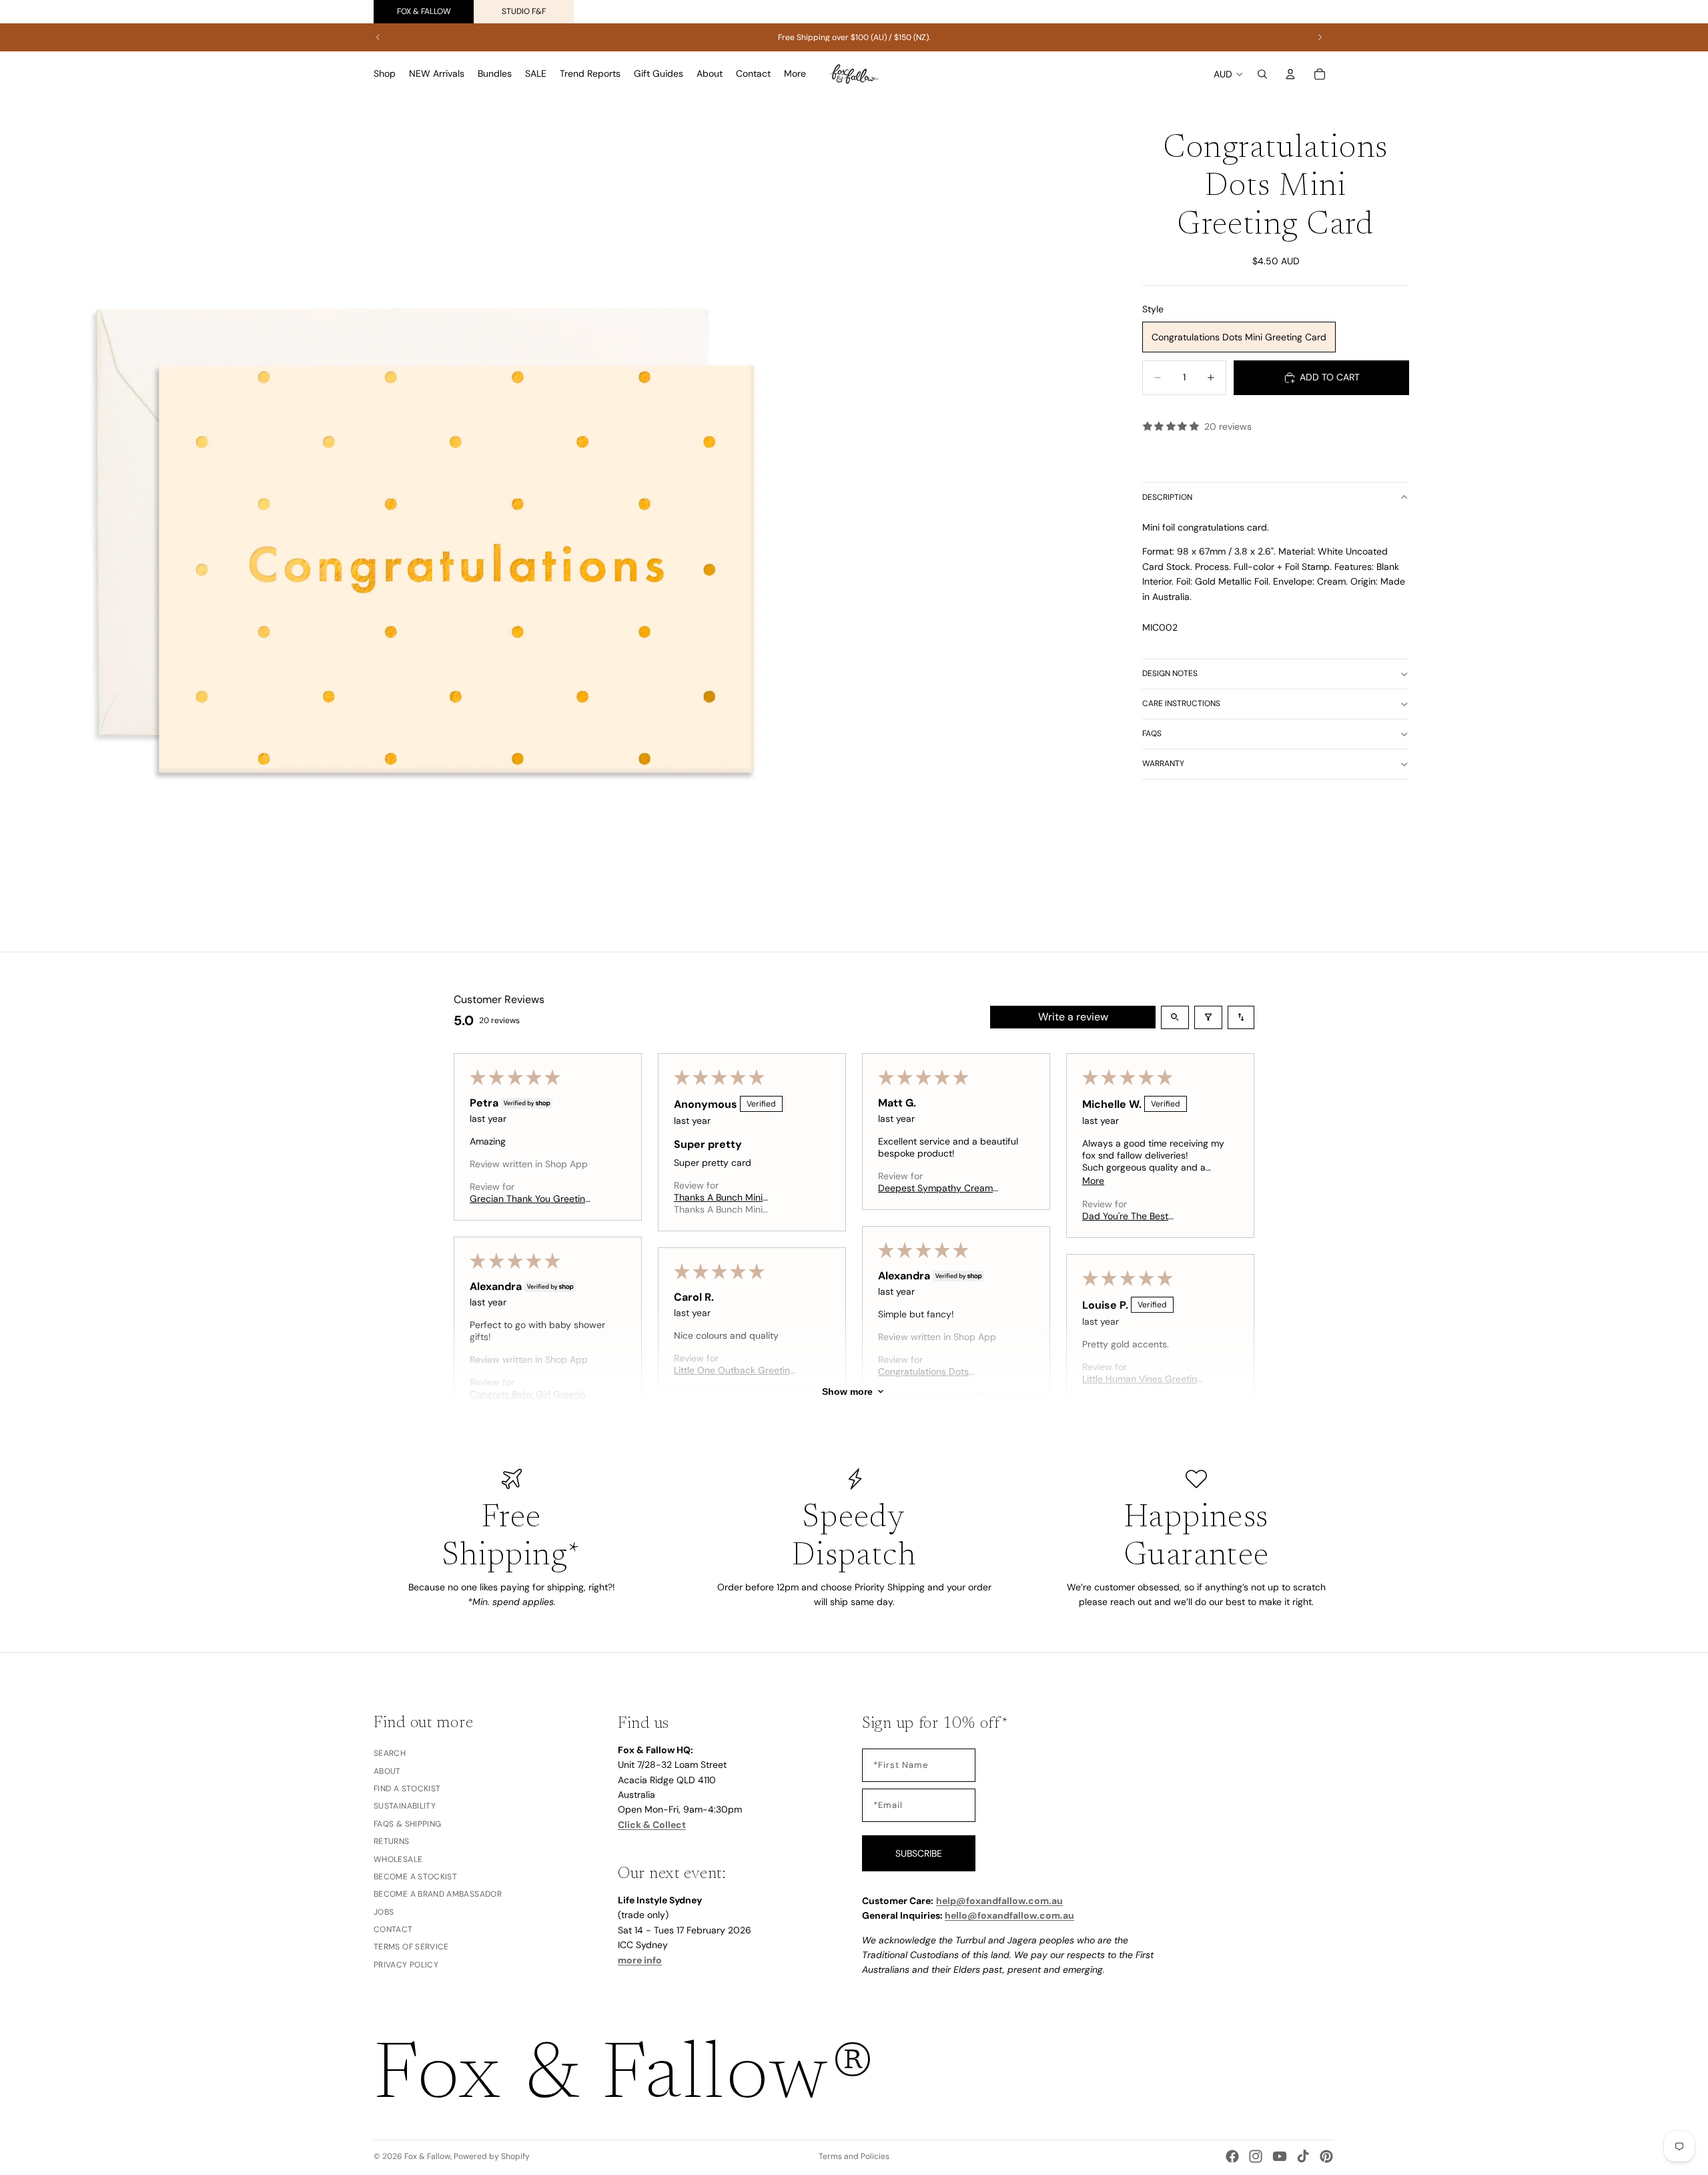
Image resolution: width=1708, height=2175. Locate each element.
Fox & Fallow (424, 11)
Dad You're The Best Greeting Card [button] (1125, 1216)
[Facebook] (1232, 2156)
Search (390, 1753)
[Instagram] (1256, 2156)
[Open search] (1175, 1017)
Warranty (1163, 763)
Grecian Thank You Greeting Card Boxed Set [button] (530, 1199)
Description (1167, 497)
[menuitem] (795, 74)
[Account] (1290, 74)
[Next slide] (1320, 37)
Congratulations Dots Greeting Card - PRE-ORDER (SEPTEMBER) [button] (940, 1371)
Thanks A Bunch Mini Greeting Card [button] (718, 1197)
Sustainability (405, 1806)
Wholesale (398, 1859)
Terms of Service (411, 1947)
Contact (393, 1929)
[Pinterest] (1326, 2156)
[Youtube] (1280, 2156)
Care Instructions (1181, 703)
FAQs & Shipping (407, 1823)
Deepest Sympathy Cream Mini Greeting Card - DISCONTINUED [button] (935, 1188)
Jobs (384, 1911)
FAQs (1152, 733)
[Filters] (1208, 1017)
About (387, 1771)
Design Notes (1170, 673)
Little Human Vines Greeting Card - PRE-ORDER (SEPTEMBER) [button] (1142, 1379)
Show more (847, 1391)
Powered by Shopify (492, 2156)
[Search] (1262, 74)
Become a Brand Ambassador (438, 1894)
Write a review (1073, 1017)
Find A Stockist (407, 1788)
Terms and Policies (854, 2156)
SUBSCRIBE (919, 1853)
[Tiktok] (1303, 2156)
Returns (392, 1841)
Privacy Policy (406, 1964)
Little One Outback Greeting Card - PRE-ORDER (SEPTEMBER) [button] (735, 1370)
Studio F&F (524, 11)
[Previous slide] (378, 37)
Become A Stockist (415, 1876)
